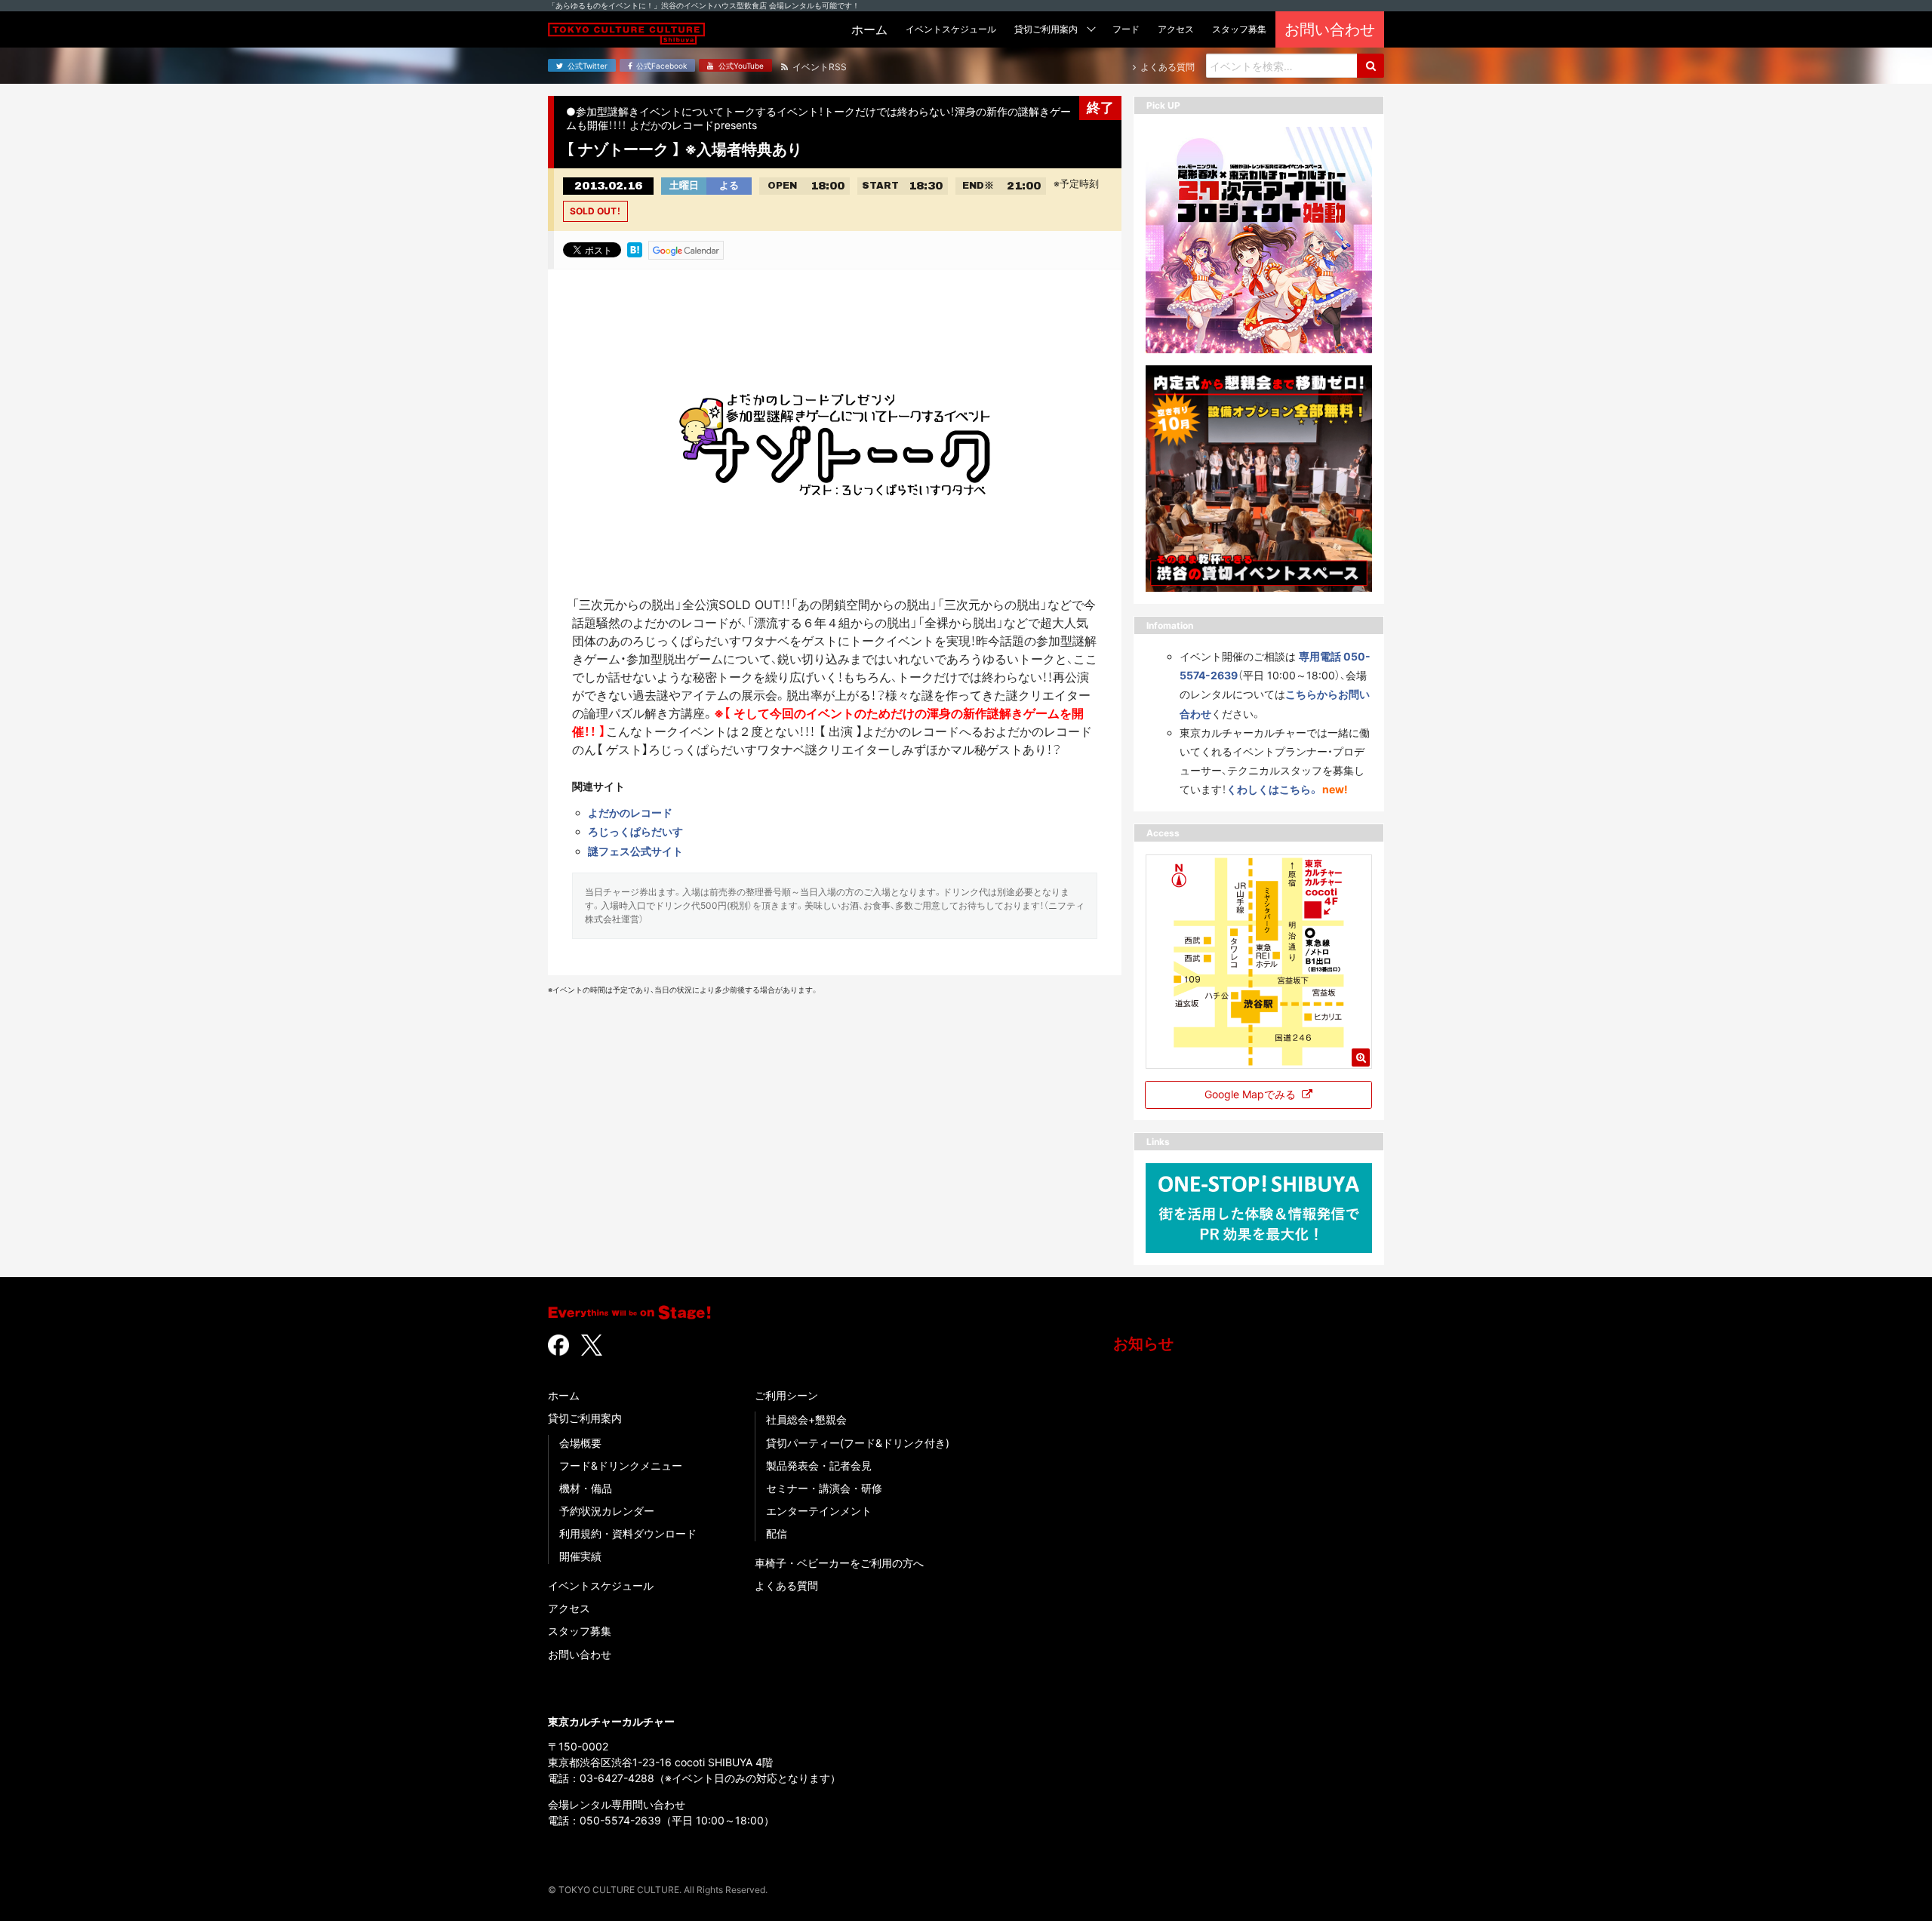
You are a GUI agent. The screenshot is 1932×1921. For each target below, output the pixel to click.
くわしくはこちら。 (1273, 789)
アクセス (569, 1608)
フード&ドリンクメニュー (621, 1465)
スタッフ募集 (580, 1631)
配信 (777, 1533)
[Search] (1371, 66)
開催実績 (580, 1556)
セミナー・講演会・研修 (824, 1488)
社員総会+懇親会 (806, 1419)
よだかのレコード (630, 813)
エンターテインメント (819, 1511)
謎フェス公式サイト (635, 851)
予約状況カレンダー (607, 1511)
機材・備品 (586, 1488)
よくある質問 (786, 1585)
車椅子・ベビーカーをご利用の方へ (839, 1563)
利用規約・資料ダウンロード (628, 1533)
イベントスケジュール (601, 1585)
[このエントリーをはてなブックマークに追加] (635, 249)
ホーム (564, 1395)
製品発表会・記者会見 (819, 1465)
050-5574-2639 (620, 1820)
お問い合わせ (580, 1654)
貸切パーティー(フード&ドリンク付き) (858, 1443)
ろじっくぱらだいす (635, 831)
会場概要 (580, 1443)
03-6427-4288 (617, 1778)
